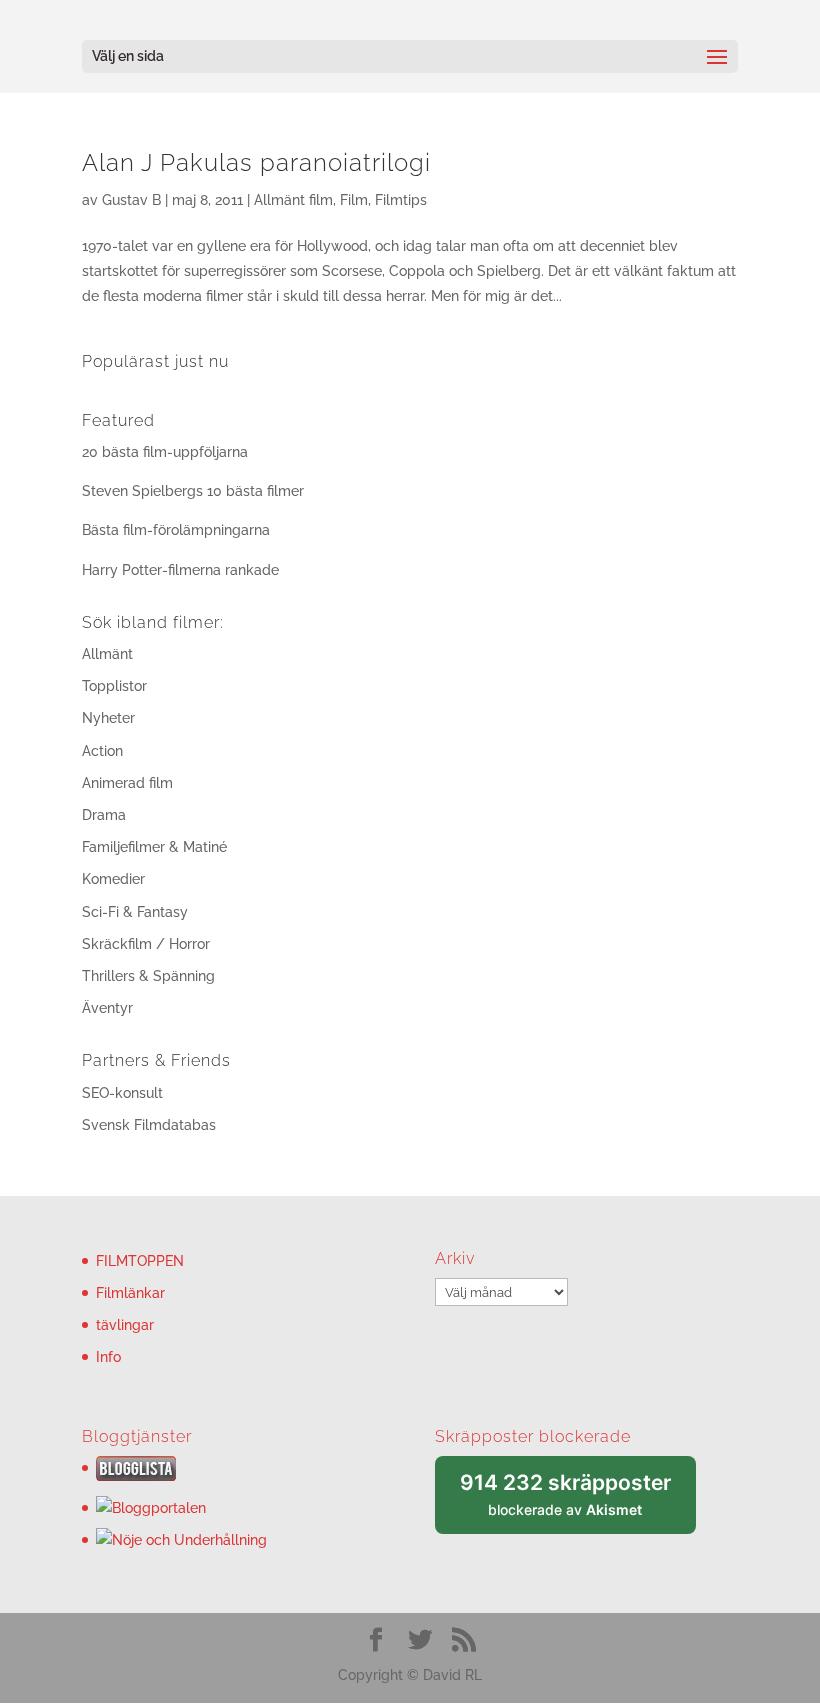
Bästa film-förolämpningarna (176, 530)
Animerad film (127, 783)
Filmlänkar (130, 1293)
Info (108, 1357)
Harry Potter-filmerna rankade (180, 570)
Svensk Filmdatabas (149, 1125)
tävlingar (125, 1325)
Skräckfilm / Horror (146, 944)
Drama (104, 815)
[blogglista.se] (136, 1476)
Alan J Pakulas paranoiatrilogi (256, 162)
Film (354, 200)
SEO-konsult (122, 1093)
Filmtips (401, 200)
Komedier (113, 879)
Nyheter (108, 718)
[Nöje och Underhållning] (181, 1540)
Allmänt (107, 654)
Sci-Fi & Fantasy (135, 912)
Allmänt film (293, 200)
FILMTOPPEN (140, 1261)
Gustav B (131, 200)
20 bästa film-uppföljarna (165, 452)
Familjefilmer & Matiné (154, 847)
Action (102, 751)
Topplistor (114, 686)
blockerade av (578, 1502)
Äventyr (107, 1008)
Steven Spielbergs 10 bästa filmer (193, 491)
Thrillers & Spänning (148, 976)
